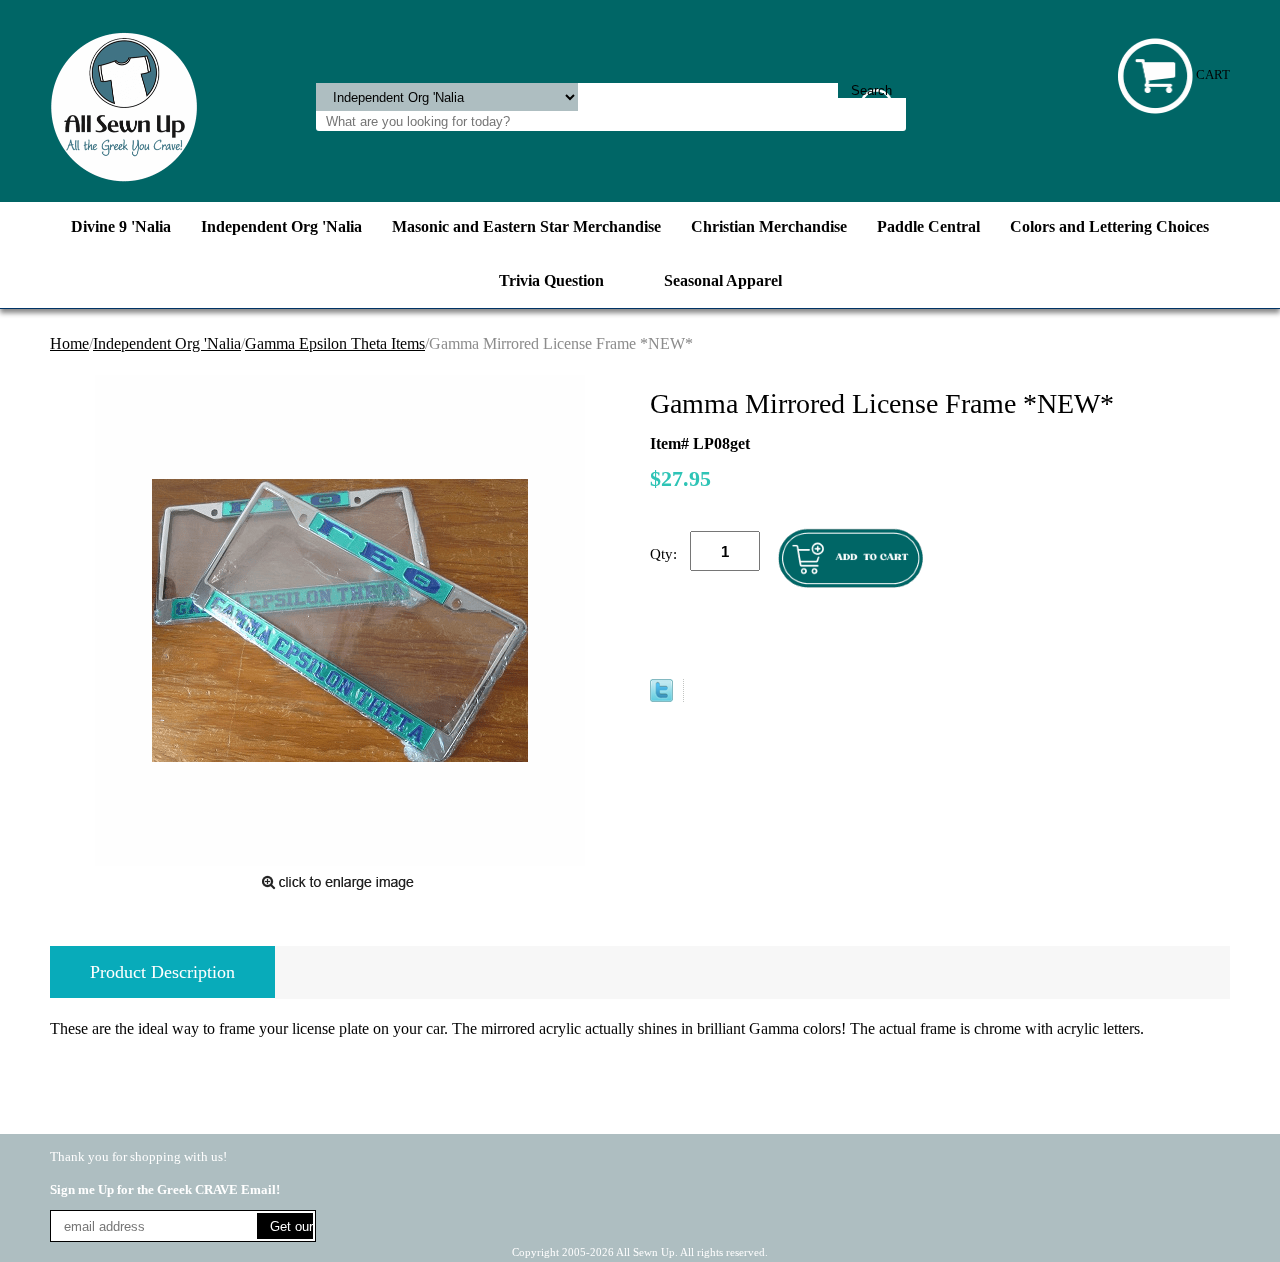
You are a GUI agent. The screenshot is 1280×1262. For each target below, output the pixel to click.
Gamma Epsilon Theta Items (335, 343)
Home (69, 343)
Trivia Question (551, 280)
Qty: (663, 554)
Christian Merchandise (769, 226)
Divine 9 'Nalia (121, 226)
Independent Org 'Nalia (281, 226)
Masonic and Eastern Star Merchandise (526, 226)
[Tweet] (661, 696)
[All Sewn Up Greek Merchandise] (124, 105)
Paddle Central (928, 226)
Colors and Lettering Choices (1109, 226)
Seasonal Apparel (723, 280)
